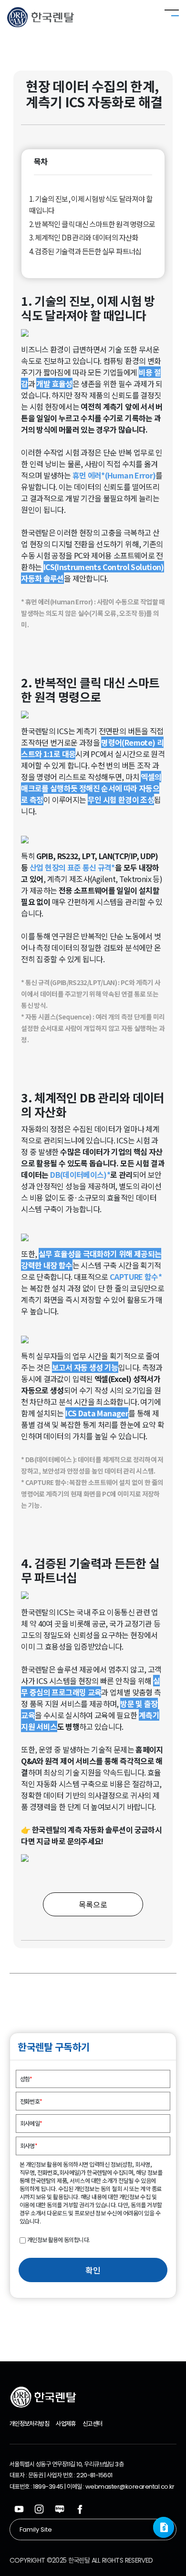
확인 (93, 2270)
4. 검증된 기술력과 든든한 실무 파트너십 (85, 251)
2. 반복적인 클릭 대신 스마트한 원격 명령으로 (92, 224)
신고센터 (92, 2424)
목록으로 (93, 1904)
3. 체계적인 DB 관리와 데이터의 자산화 (83, 237)
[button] (164, 2527)
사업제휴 (66, 2424)
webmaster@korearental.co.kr (130, 2487)
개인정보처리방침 (29, 2424)
